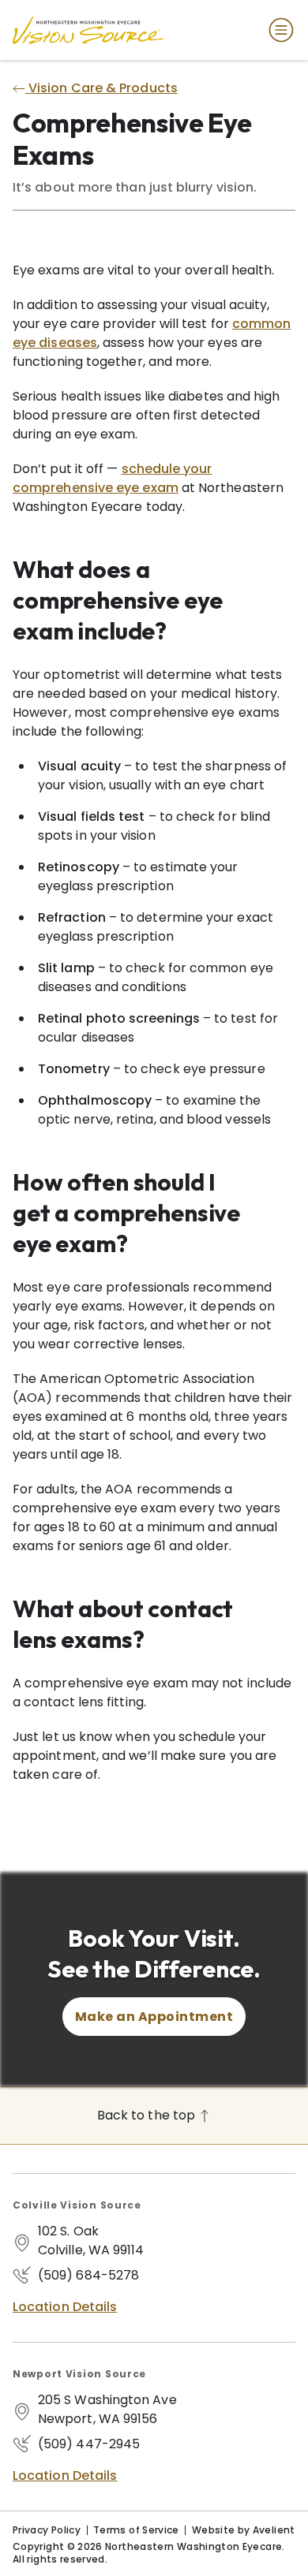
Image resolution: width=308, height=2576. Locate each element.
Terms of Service (136, 2530)
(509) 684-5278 (88, 2275)
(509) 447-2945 (89, 2444)
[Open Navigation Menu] (278, 30)
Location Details (65, 2307)
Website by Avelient (244, 2530)
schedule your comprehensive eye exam (113, 478)
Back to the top (148, 2115)
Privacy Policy (47, 2530)
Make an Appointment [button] (154, 2017)
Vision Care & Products (101, 88)
